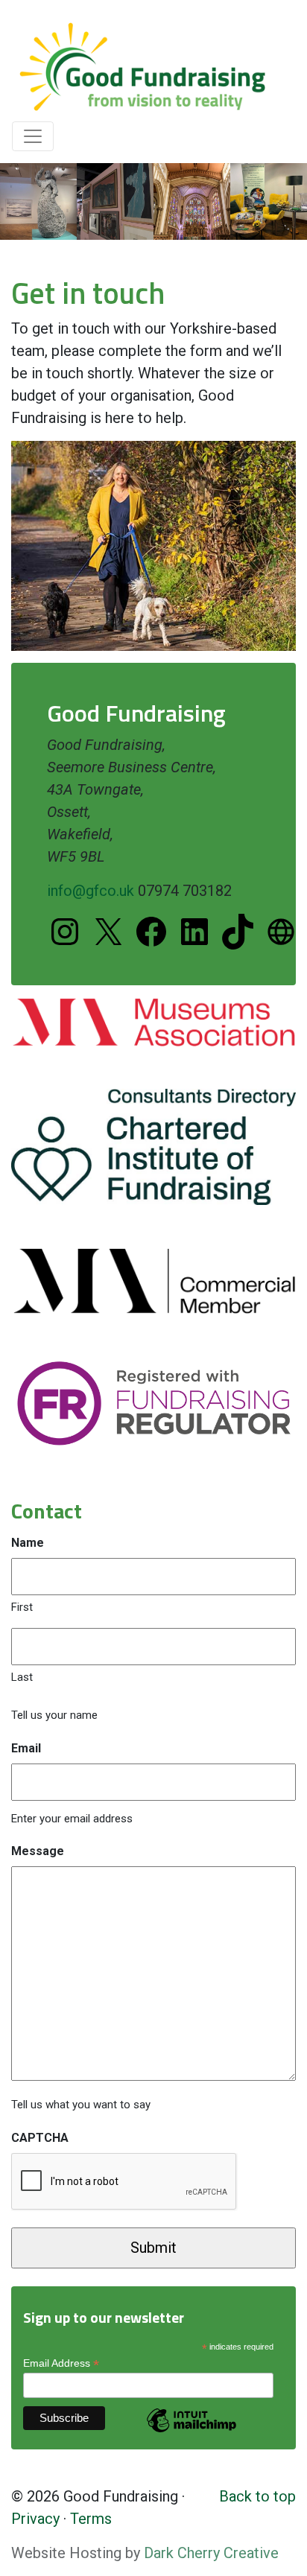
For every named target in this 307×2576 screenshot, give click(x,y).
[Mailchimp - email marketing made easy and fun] (192, 2432)
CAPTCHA (40, 2138)
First (22, 1607)
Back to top (257, 2496)
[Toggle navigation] (33, 136)
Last (22, 1677)
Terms (91, 2519)
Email (26, 1748)
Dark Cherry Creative (211, 2553)
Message (38, 1851)
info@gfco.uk (92, 891)
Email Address (61, 2363)
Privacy (35, 2519)
